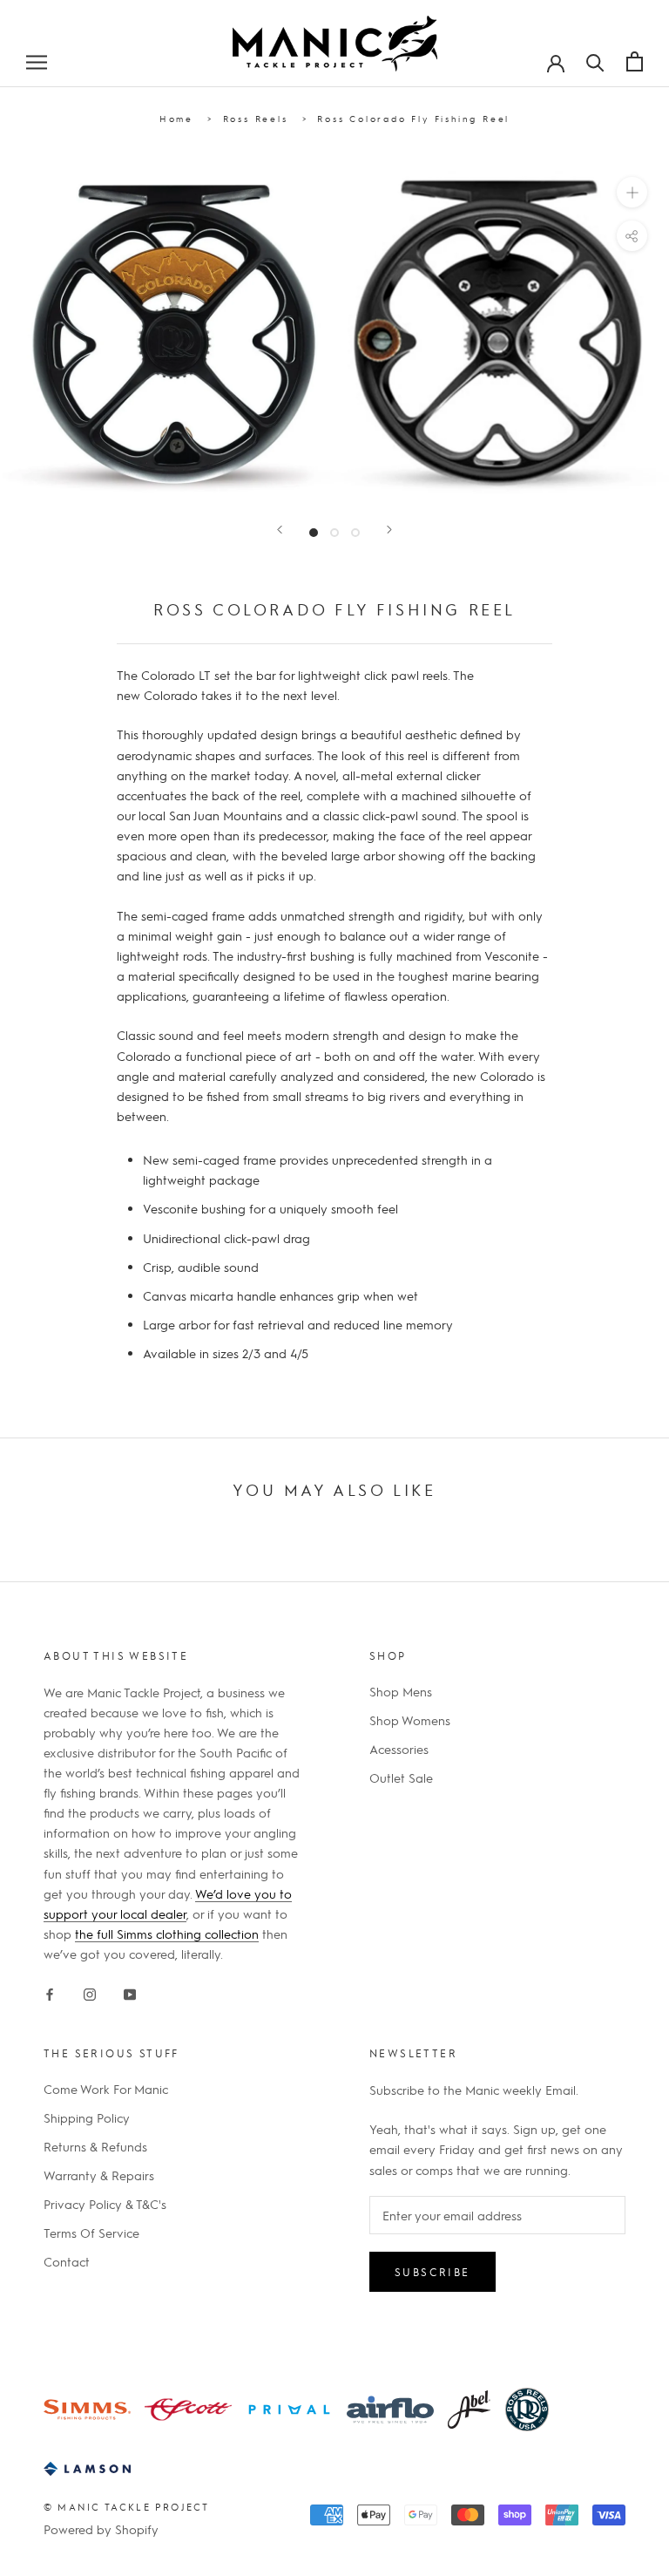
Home (176, 118)
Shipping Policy (87, 2117)
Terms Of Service (91, 2233)
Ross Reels (256, 118)
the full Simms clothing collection (167, 1934)
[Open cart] (635, 61)
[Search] (595, 61)
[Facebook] (50, 1991)
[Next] (389, 530)
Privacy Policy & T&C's (105, 2204)
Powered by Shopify (101, 2529)
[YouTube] (130, 1991)
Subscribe (432, 2272)
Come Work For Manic (106, 2089)
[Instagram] (90, 1991)
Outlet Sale (401, 1777)
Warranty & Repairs (99, 2175)
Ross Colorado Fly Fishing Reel (413, 118)
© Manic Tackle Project (126, 2507)
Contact (67, 2261)
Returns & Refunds (95, 2146)
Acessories (399, 1749)
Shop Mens (401, 1691)
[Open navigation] (37, 61)
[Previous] (280, 530)
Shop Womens (410, 1720)
